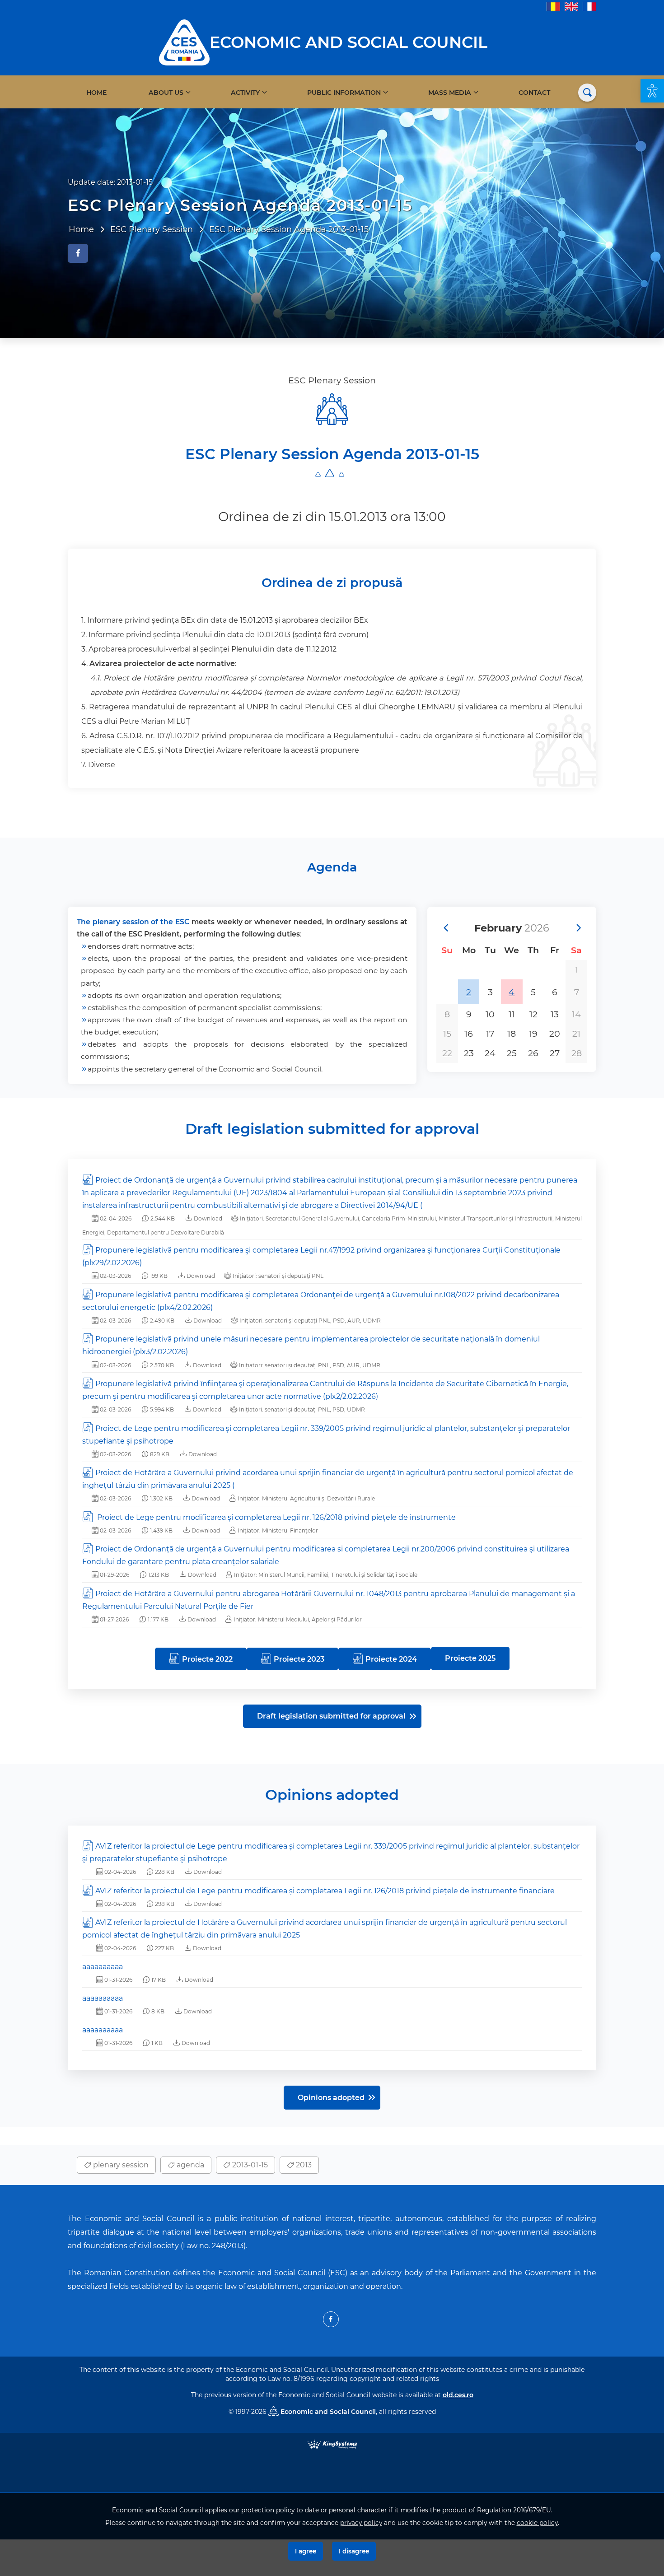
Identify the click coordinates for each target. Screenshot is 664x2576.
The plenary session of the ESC (133, 922)
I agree (306, 2551)
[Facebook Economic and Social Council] (331, 2319)
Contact (534, 93)
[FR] (589, 6)
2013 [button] (303, 2165)
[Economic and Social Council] (184, 42)
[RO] (553, 6)
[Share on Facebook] (78, 253)
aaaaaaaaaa (103, 1967)
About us (166, 93)
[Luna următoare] (578, 928)
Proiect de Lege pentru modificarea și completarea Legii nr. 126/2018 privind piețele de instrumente (276, 1517)
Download (207, 1218)
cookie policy (537, 2523)
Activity (245, 93)
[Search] (587, 93)
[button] (652, 91)
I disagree (354, 2551)
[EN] (571, 6)
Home (96, 93)
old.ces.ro (458, 2395)
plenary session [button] (120, 2165)
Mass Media (450, 93)
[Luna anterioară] (445, 928)
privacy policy (361, 2523)
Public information (344, 93)
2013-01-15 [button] (249, 2165)
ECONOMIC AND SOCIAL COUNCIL (348, 42)
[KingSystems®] (332, 2443)
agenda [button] (189, 2165)
